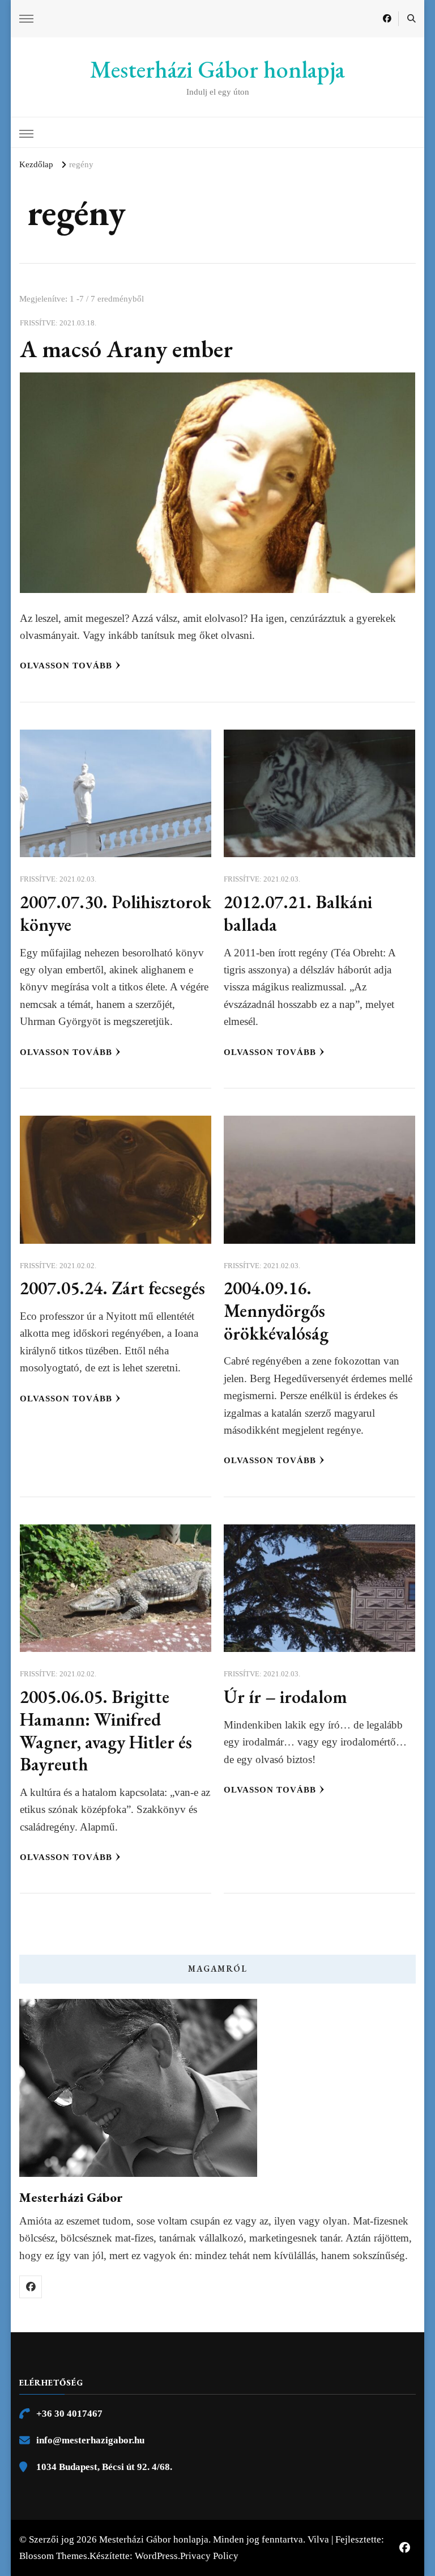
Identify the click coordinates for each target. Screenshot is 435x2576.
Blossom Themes (53, 2556)
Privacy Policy (209, 2556)
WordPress (156, 2556)
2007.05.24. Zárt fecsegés (112, 1288)
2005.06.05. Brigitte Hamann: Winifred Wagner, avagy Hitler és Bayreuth (106, 1730)
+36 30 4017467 (69, 2414)
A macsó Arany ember (126, 349)
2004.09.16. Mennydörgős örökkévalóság (276, 1310)
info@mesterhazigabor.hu (90, 2440)
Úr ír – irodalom (285, 1696)
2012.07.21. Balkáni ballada (298, 913)
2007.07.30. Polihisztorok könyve (116, 913)
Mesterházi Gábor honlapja (217, 69)
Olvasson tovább (66, 666)
